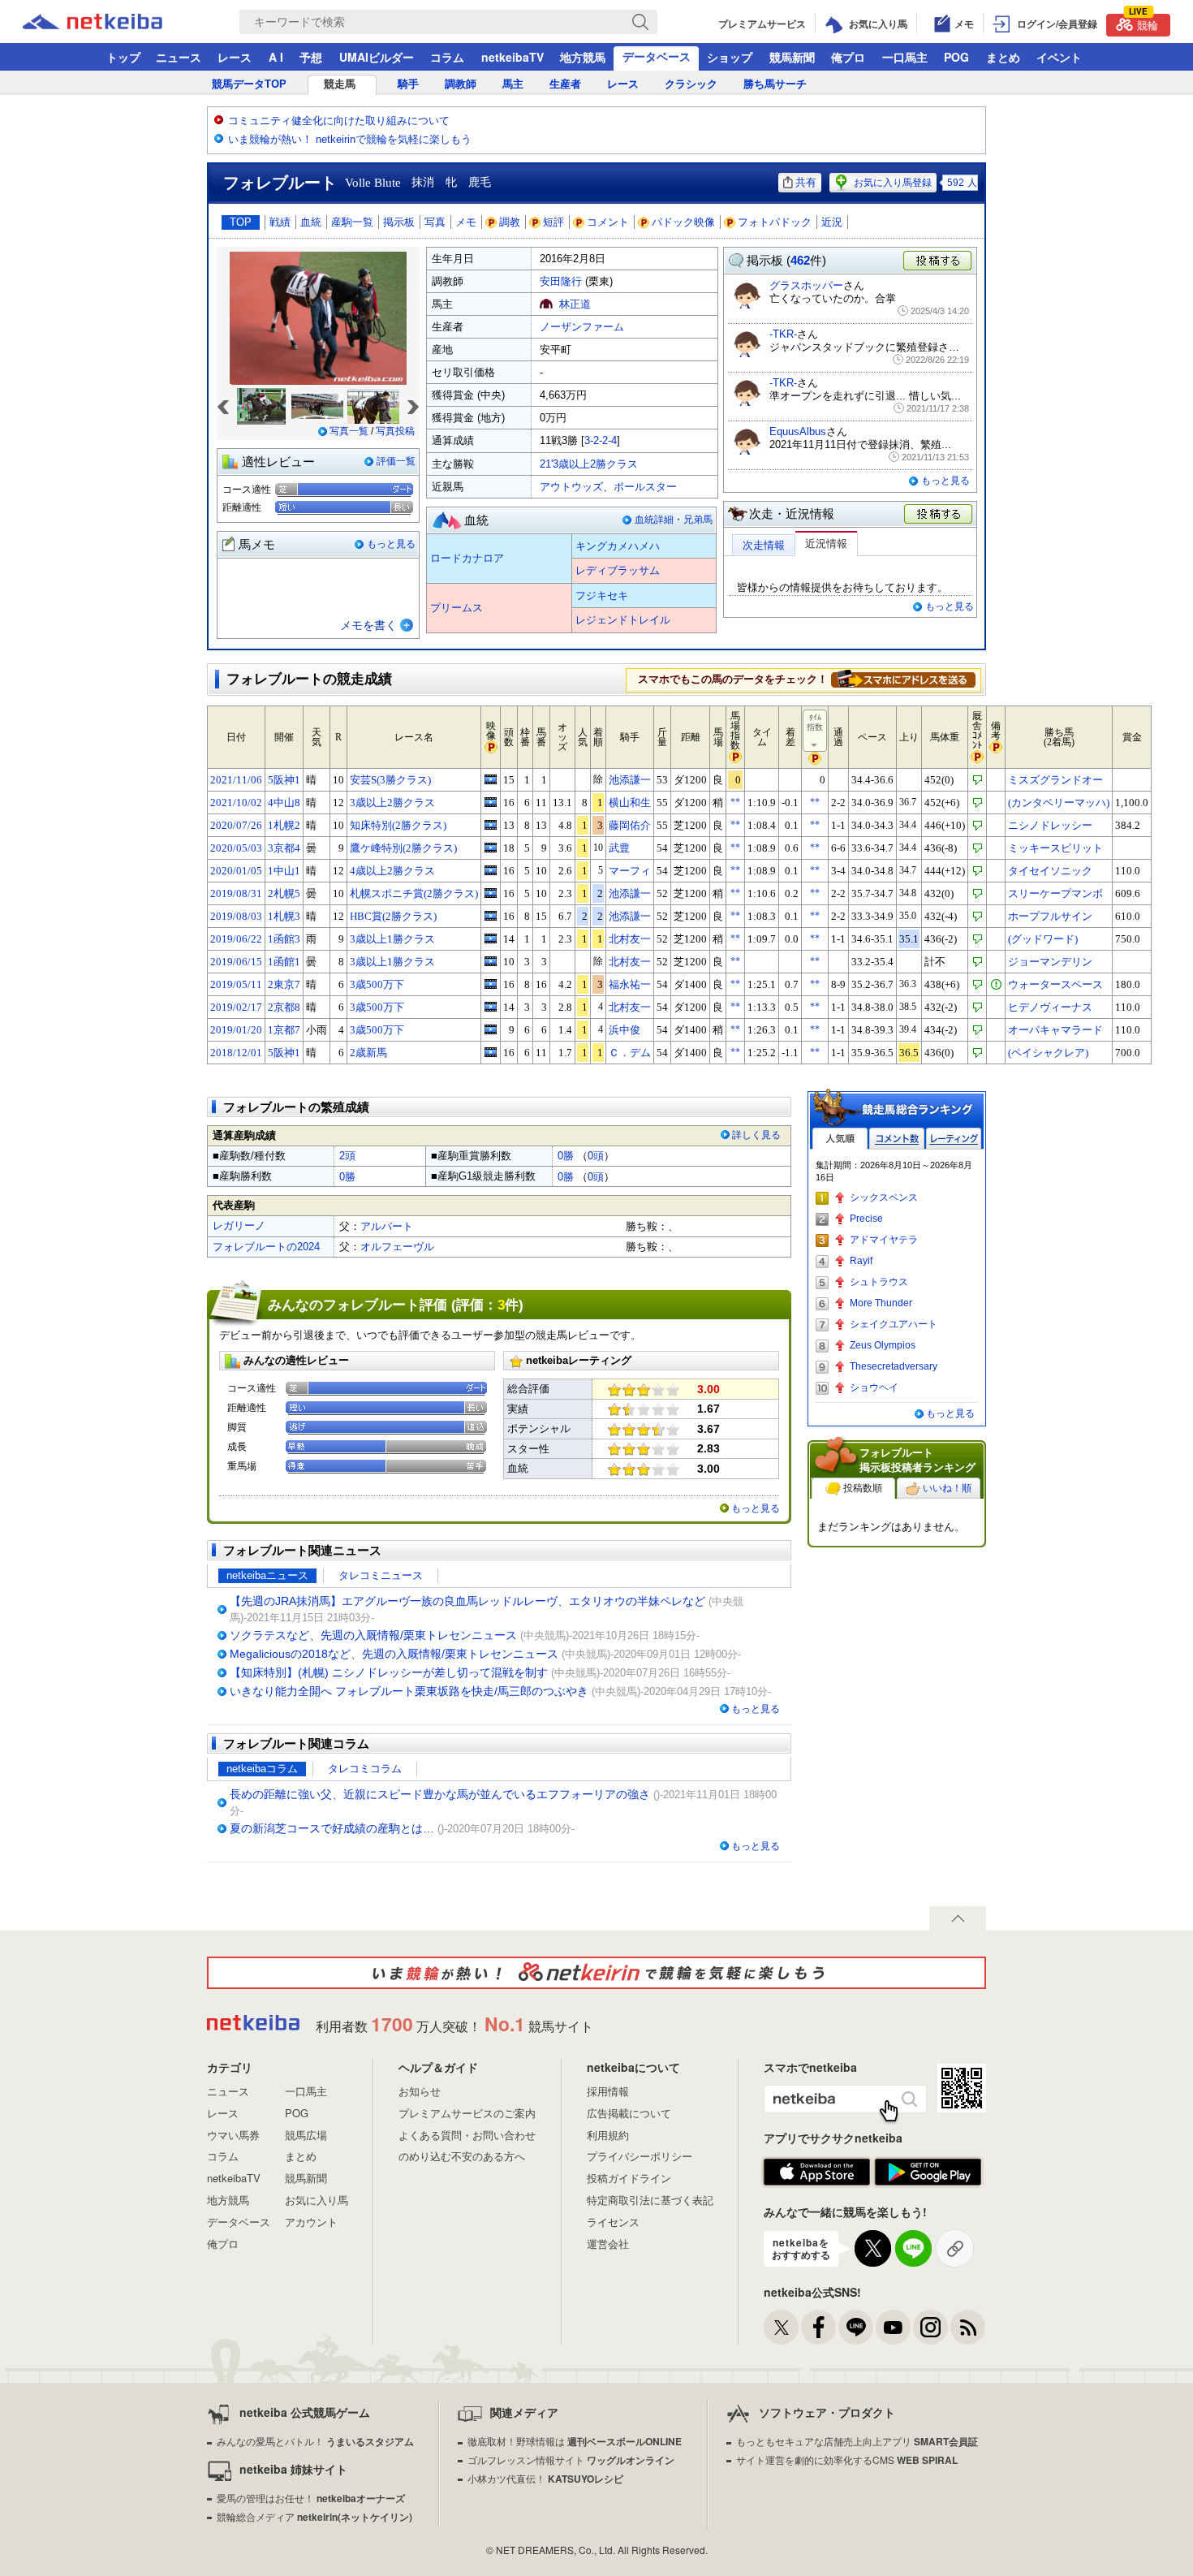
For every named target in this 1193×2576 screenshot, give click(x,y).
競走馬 (340, 84)
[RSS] (968, 2327)
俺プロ (848, 57)
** (735, 802)
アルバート (387, 1226)
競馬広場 (306, 2135)
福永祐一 (630, 984)
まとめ (1003, 57)
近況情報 (826, 544)
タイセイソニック (1050, 871)
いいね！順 (947, 1488)
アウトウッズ (571, 487)
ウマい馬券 (233, 2135)
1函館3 (284, 939)
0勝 (566, 1156)
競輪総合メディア (314, 2516)
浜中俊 (624, 1030)
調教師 (461, 84)
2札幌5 (284, 893)
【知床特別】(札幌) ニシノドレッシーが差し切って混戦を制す (389, 1672)
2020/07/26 (236, 825)
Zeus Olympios (883, 1345)
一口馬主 (905, 57)
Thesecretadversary (894, 1366)
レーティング (954, 1139)
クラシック (691, 84)
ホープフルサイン (1050, 916)
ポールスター (645, 487)
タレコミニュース (381, 1575)
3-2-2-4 (601, 440)
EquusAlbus (798, 431)
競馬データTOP (249, 84)
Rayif (861, 1261)
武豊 (619, 848)
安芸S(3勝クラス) (390, 780)
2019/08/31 (236, 893)
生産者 (565, 84)
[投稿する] (939, 515)
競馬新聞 (792, 57)
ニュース (179, 57)
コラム (447, 57)
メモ (466, 222)
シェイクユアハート (894, 1324)
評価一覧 (396, 461)
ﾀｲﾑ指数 (815, 722)
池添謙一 (630, 780)
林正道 (575, 304)
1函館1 (284, 962)
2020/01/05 (236, 871)
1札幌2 (284, 825)
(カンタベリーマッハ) (1059, 803)
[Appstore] (817, 2173)
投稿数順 (863, 1488)
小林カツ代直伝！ (545, 2478)
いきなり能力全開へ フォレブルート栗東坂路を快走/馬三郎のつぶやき (409, 1691)
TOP (241, 222)
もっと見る (391, 544)
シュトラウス (879, 1282)
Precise (866, 1219)
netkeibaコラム (262, 1769)
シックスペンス (884, 1197)
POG (956, 57)
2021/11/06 (236, 780)
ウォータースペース (1055, 984)
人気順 (840, 1139)
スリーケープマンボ (1055, 893)
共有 (806, 182)
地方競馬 (583, 57)
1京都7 (284, 1030)
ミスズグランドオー (1055, 780)
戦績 (280, 222)
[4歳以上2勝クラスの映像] (491, 870)
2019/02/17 (236, 1007)
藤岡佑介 (630, 825)
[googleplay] (928, 2173)
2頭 (347, 1156)
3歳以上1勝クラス (392, 939)
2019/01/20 (236, 1030)
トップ (123, 57)
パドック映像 (683, 222)
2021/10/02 (236, 803)
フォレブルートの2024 (266, 1247)
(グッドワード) (1043, 939)
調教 (510, 222)
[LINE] (856, 2327)
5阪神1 (284, 780)
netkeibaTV (513, 57)
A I (276, 57)
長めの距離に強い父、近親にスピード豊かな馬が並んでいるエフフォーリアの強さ (440, 1794)
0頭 (596, 1156)
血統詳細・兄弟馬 (674, 520)
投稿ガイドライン (629, 2178)
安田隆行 (561, 281)
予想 (311, 57)
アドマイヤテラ (884, 1240)
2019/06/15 (236, 962)
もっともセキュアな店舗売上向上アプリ (857, 2441)
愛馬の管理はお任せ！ (311, 2498)
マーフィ (630, 871)
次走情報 (764, 545)
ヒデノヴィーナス (1050, 1007)
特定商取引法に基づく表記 (650, 2200)
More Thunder (881, 1303)
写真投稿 (395, 431)
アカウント (311, 2222)
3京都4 (284, 848)
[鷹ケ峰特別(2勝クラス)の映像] (491, 848)
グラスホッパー (806, 285)
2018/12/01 (236, 1053)
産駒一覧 (352, 222)
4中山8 (284, 803)
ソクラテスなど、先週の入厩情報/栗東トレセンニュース (373, 1635)
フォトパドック (775, 222)
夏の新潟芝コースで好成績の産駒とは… (332, 1828)
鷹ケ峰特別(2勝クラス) (403, 848)
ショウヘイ (874, 1387)
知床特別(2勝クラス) (398, 825)
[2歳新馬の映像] (491, 1052)
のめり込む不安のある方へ (462, 2156)
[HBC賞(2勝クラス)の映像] (491, 916)
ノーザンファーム (582, 327)
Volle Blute (373, 183)
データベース (657, 56)
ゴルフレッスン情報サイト (571, 2459)
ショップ (730, 57)
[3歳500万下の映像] (491, 984)
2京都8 (284, 1007)
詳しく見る (756, 1135)
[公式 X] (781, 2327)
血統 (311, 222)
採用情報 (608, 2091)
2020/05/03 (236, 848)
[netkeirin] (596, 1973)
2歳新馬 (368, 1053)
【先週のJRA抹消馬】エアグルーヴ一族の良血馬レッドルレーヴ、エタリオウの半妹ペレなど (467, 1601)
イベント (1059, 57)
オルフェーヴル (397, 1247)
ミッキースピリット (1055, 848)
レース (235, 57)
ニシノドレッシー (1050, 825)
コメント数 (897, 1139)
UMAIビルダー (377, 57)
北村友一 (630, 939)
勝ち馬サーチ (775, 84)
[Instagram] (930, 2327)
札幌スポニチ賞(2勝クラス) (414, 893)
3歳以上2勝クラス (392, 803)
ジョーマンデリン (1050, 962)
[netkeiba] (113, 22)
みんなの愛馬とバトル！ (315, 2441)
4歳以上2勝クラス (392, 871)
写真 (435, 222)
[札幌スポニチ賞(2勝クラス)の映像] (491, 893)
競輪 (1143, 23)
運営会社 (608, 2244)
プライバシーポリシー (640, 2156)
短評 (553, 222)
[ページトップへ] (958, 1918)
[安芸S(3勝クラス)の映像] (491, 779)
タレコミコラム (365, 1769)
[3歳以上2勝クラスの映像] (491, 802)
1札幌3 (284, 916)
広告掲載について (629, 2113)
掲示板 (399, 222)
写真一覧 (349, 431)
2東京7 (284, 984)
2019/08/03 (236, 916)
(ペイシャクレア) (1048, 1053)
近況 (832, 222)
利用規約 (608, 2135)
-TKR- (783, 334)
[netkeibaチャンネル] (893, 2327)
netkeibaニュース (267, 1575)
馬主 (513, 84)
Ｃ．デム (630, 1053)
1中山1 (284, 871)
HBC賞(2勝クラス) (393, 916)
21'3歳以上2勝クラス (589, 464)
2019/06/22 (236, 939)
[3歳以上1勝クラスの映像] (491, 938)
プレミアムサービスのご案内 (467, 2113)
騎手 (408, 84)
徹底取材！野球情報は (575, 2441)
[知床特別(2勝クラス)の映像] (491, 825)
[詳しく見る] (903, 679)
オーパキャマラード (1055, 1030)
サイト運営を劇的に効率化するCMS (847, 2459)
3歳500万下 (377, 984)
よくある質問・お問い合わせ (467, 2135)
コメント (608, 222)
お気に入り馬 (317, 2200)
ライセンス (613, 2222)
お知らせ (420, 2091)
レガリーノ (239, 1225)
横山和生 (630, 803)
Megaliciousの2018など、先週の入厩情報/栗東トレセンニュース (394, 1654)
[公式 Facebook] (818, 2327)
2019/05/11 (236, 984)
